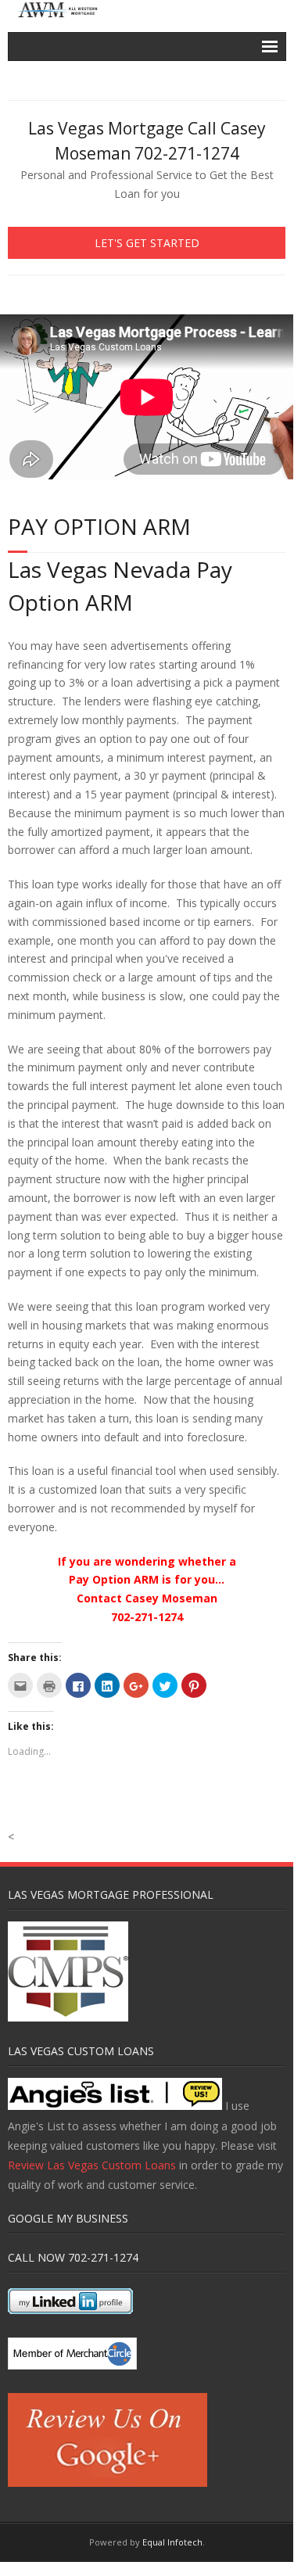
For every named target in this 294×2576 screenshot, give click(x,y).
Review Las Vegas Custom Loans (92, 2165)
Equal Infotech (172, 2542)
